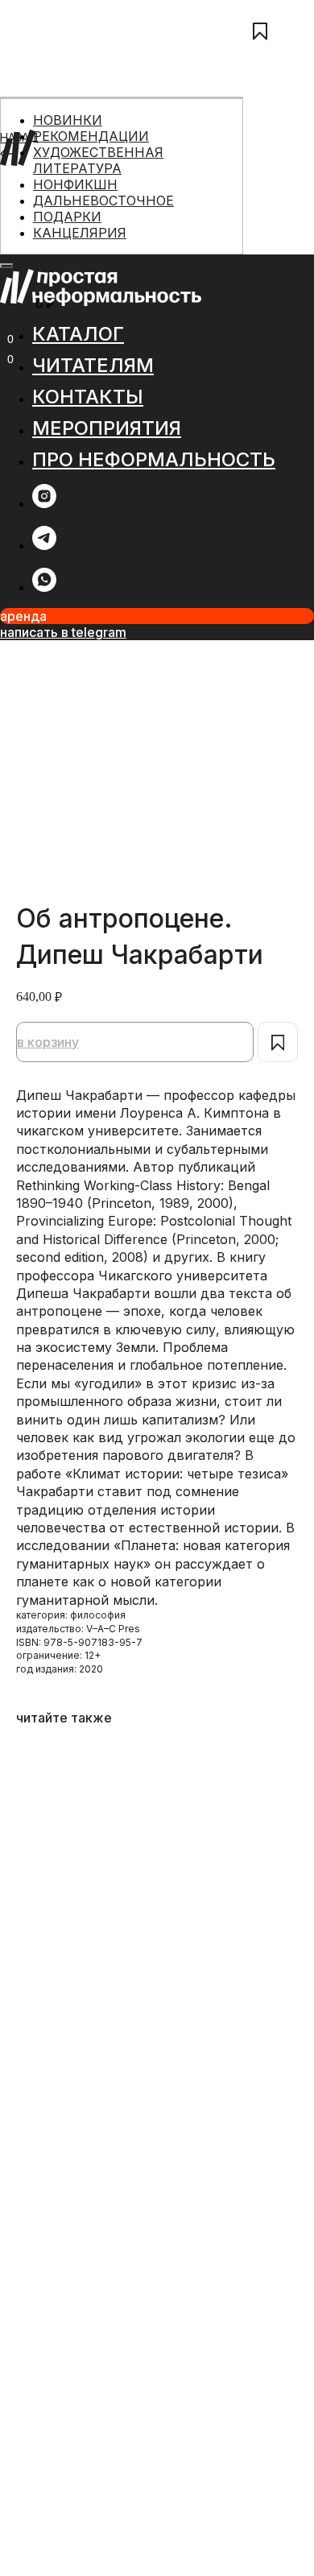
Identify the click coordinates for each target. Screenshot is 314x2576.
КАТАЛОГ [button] (78, 334)
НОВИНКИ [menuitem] (68, 120)
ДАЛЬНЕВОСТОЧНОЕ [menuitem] (103, 201)
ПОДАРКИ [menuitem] (67, 217)
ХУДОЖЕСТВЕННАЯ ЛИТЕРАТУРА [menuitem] (98, 160)
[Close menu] (6, 266)
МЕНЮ (18, 322)
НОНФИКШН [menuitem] (75, 184)
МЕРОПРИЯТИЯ (43, 231)
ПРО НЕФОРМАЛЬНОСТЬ (70, 248)
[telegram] (44, 546)
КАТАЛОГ (26, 178)
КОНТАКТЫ (32, 213)
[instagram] (44, 504)
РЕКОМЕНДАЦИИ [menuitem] (91, 136)
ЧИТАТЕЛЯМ (34, 195)
